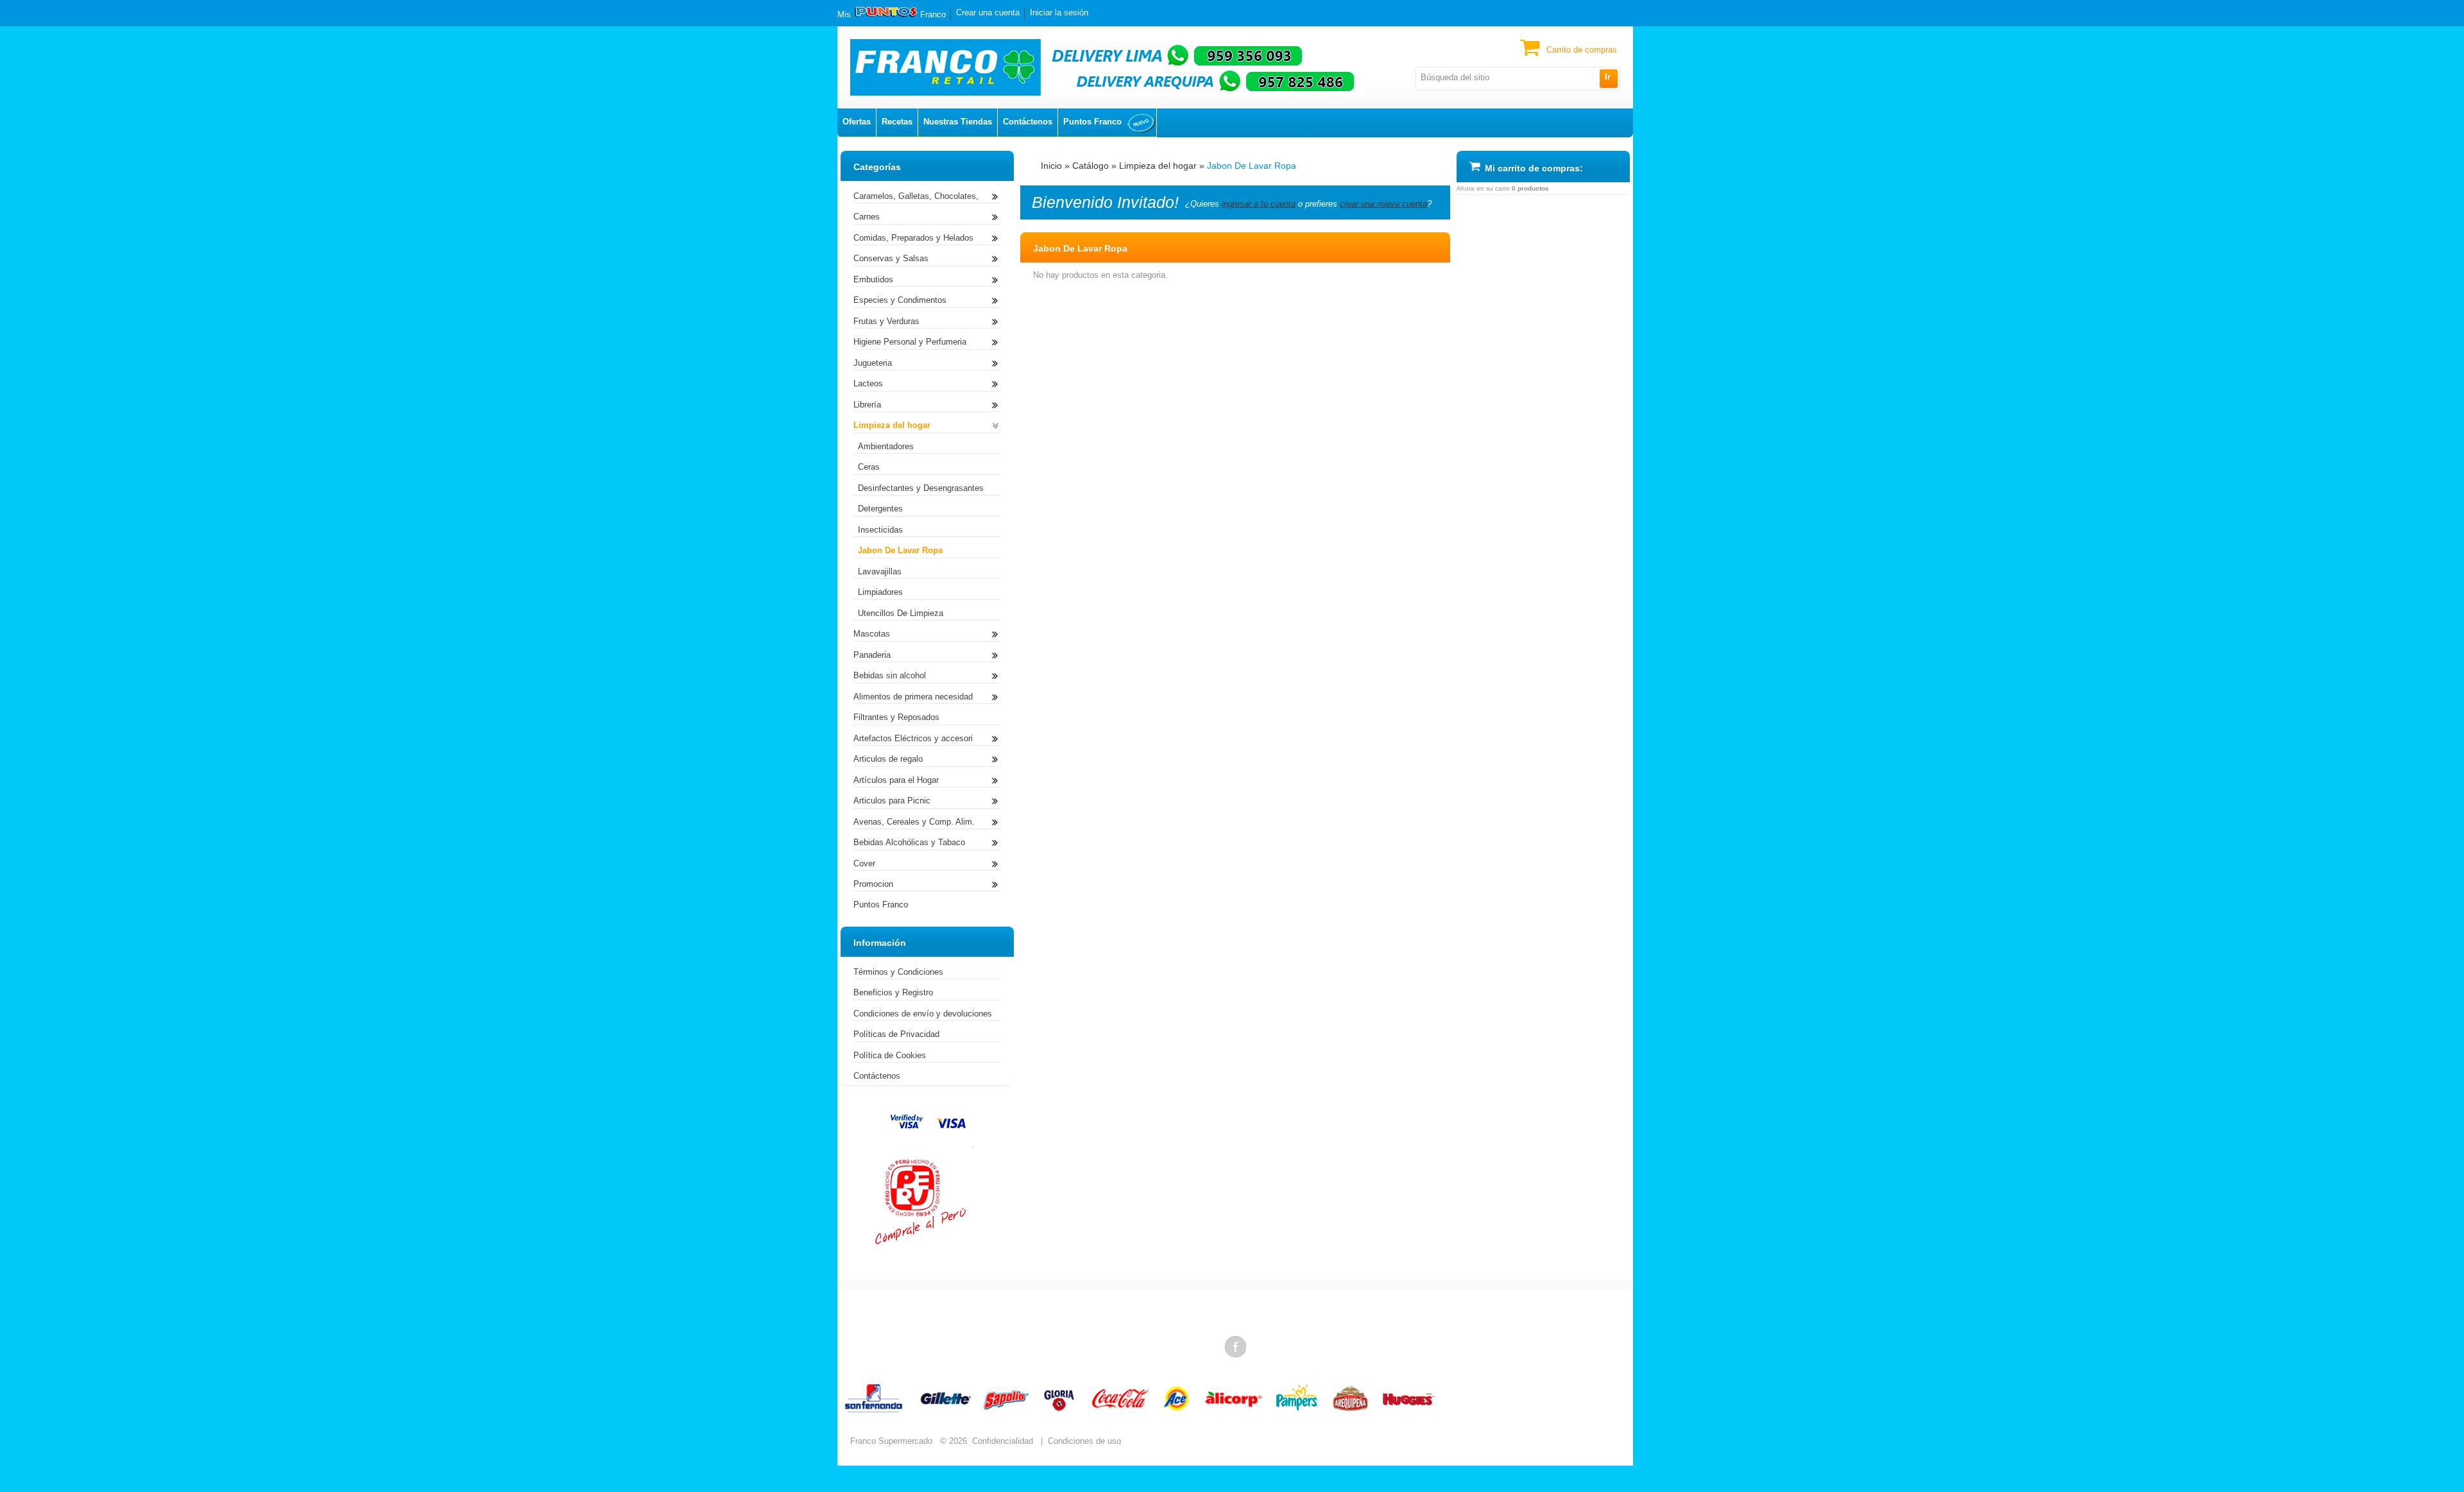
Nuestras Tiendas (958, 122)
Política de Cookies (890, 1055)
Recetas (897, 122)
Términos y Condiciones (898, 972)
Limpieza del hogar (1158, 166)
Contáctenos (1028, 122)
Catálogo (1091, 166)
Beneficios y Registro (893, 992)
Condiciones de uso (1084, 1441)
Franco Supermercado (891, 1441)
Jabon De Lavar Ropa (1252, 166)
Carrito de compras (1582, 50)
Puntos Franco (1092, 122)
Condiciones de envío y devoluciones (923, 1014)
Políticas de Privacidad (896, 1034)
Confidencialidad (1003, 1441)
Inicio (1051, 166)
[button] (1608, 78)
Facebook (1236, 1346)
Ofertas (857, 122)
